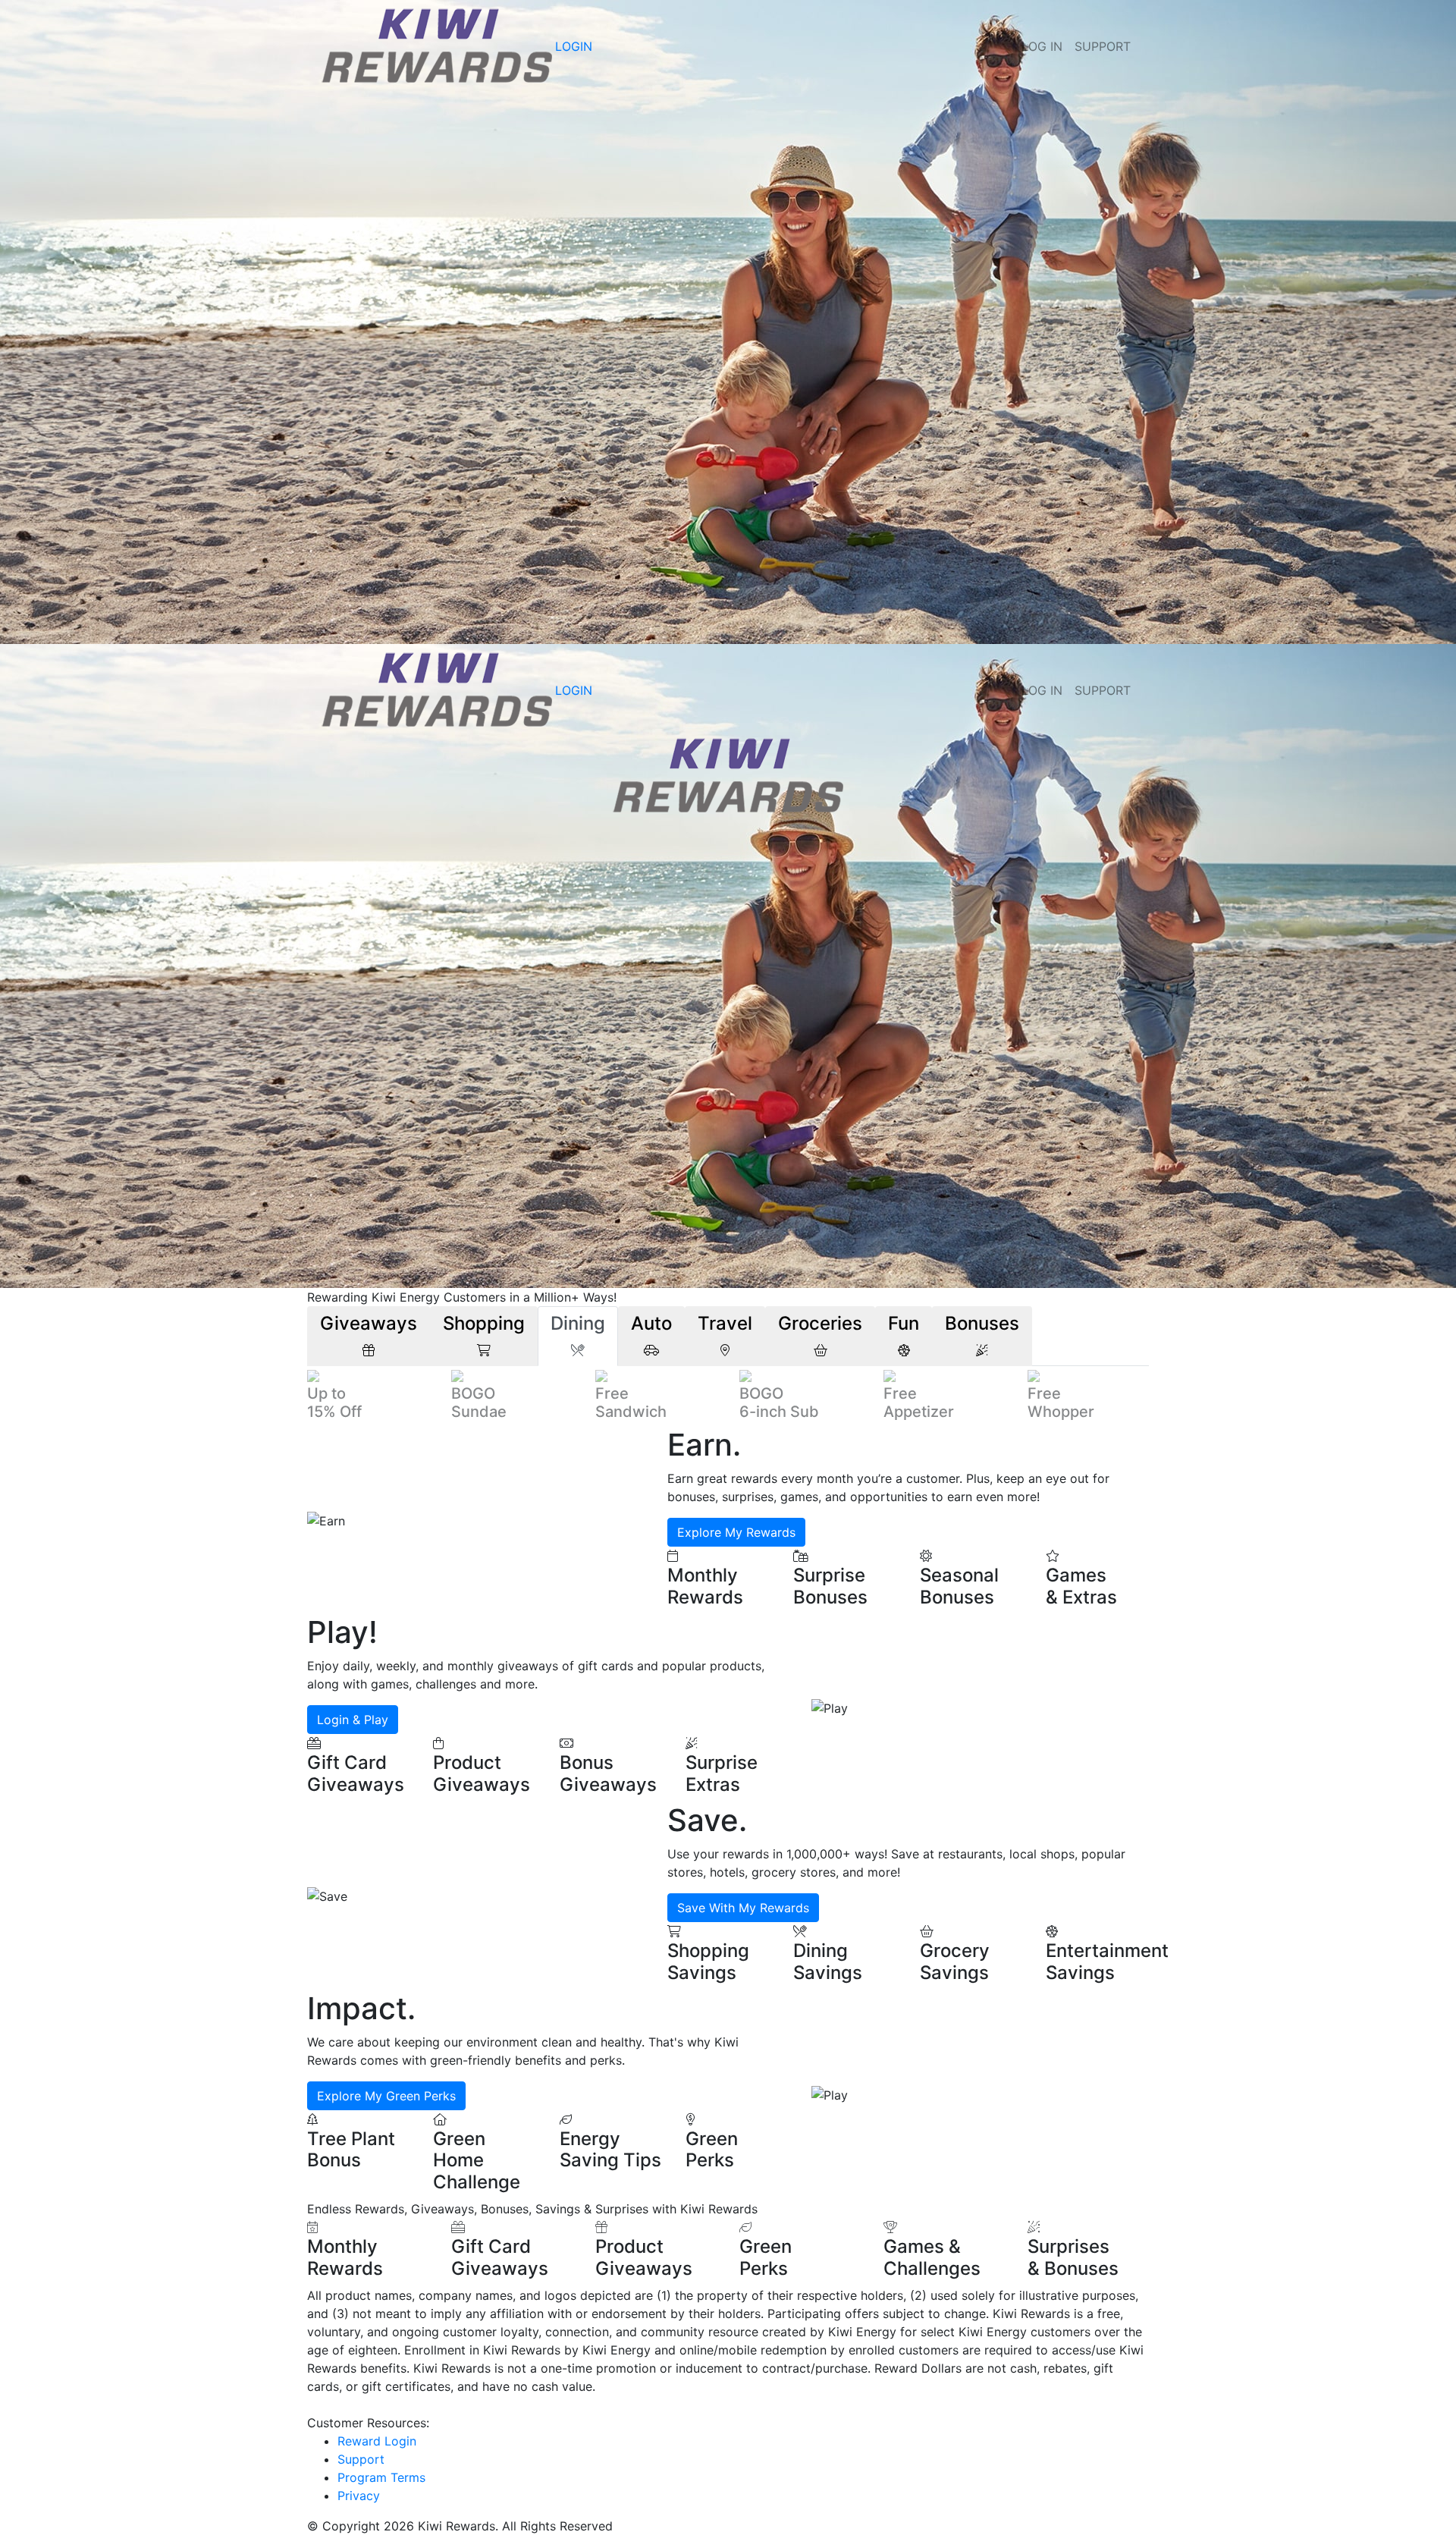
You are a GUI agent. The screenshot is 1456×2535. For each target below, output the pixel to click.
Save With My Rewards (743, 1908)
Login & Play (353, 1720)
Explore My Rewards (736, 1532)
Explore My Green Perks (386, 2096)
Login (574, 46)
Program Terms (381, 2477)
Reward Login (377, 2441)
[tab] (369, 1336)
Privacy (359, 2496)
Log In (1042, 46)
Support (1103, 46)
